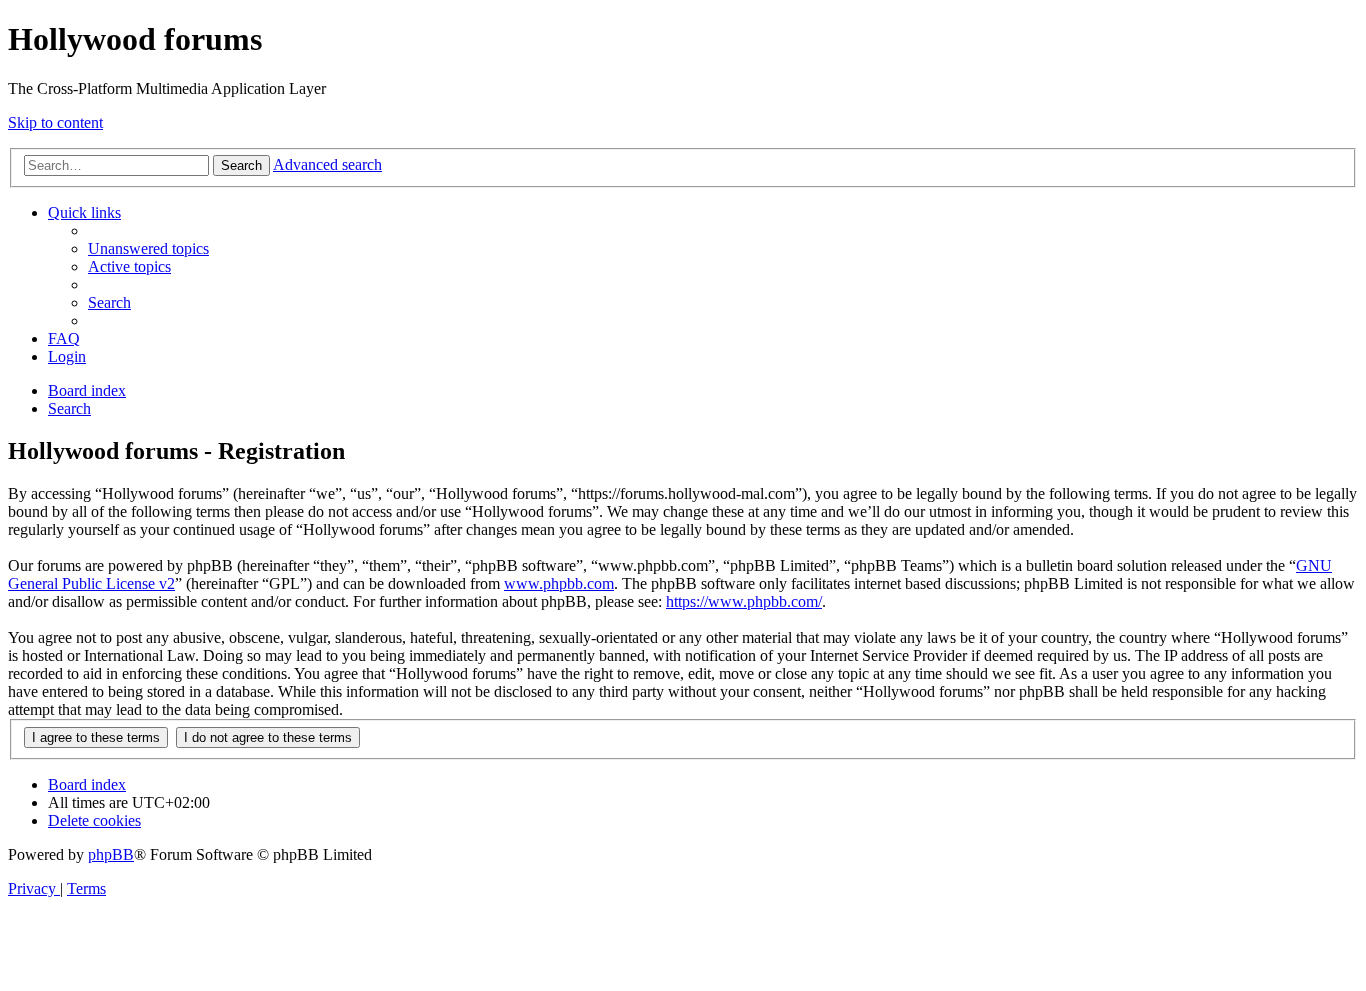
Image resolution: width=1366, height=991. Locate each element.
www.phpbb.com (559, 583)
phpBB (111, 854)
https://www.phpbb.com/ (744, 601)
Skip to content (55, 122)
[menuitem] (148, 248)
